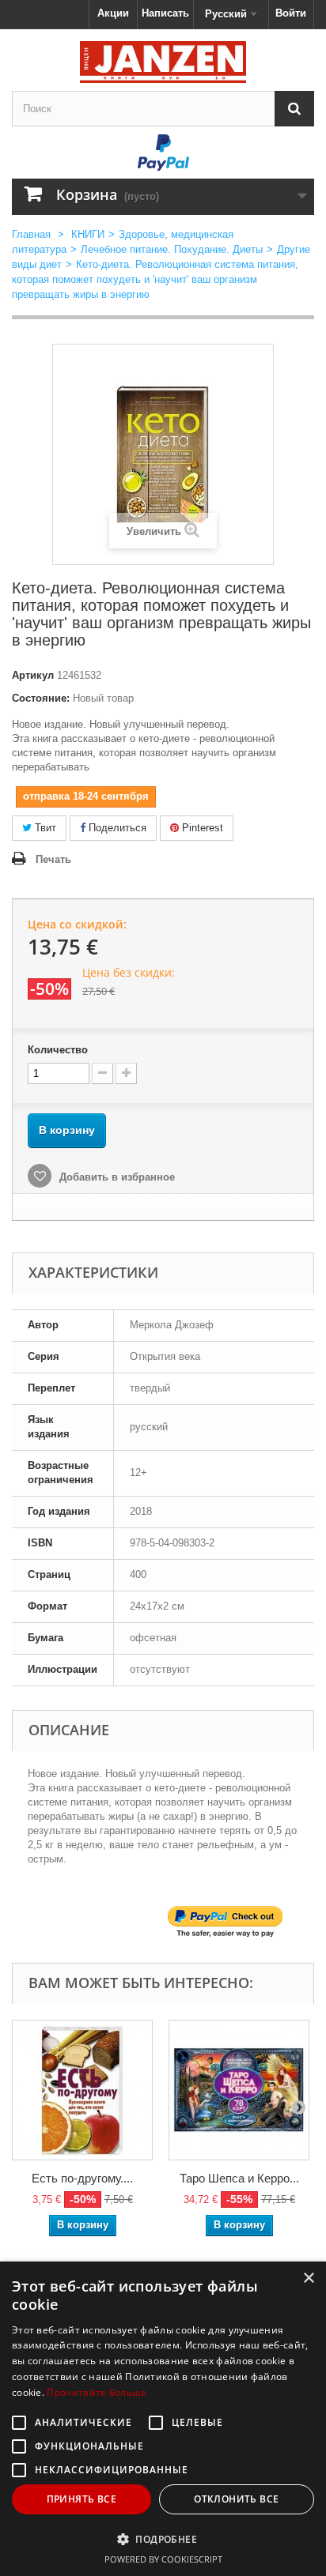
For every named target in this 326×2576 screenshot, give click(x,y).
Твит (44, 828)
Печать (53, 859)
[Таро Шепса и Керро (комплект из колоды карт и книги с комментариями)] (239, 2090)
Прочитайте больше (97, 2392)
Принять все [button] (81, 2499)
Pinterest (201, 828)
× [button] (308, 2278)
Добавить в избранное (116, 1177)
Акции (113, 13)
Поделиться (116, 828)
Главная (31, 234)
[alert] (163, 2419)
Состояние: (41, 698)
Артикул (33, 675)
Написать (165, 13)
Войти (291, 13)
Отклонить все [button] (236, 2499)
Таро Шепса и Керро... (239, 2178)
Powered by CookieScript (163, 2559)
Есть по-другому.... (82, 2178)
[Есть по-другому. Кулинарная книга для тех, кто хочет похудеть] (82, 2090)
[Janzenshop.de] (163, 62)
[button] (163, 2539)
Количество (58, 1050)
